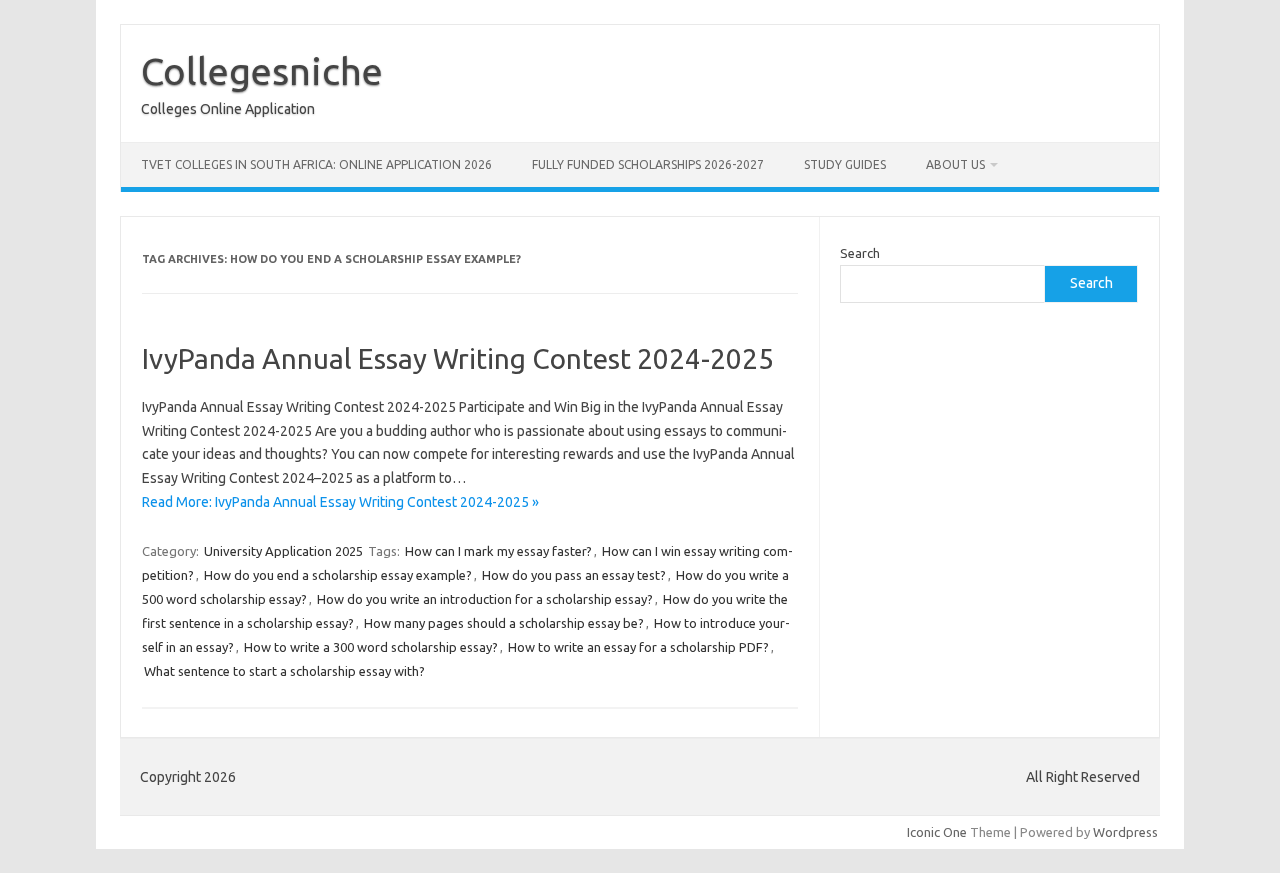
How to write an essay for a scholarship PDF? (638, 647)
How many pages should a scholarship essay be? (504, 623)
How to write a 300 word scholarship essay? (371, 647)
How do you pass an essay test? (574, 575)
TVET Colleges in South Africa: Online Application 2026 (316, 164)
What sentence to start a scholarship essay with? (284, 671)
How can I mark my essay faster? (498, 551)
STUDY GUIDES (845, 164)
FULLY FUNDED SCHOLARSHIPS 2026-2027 (648, 164)
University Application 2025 (283, 551)
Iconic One (937, 832)
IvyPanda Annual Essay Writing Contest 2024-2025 (458, 358)
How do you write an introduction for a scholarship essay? (485, 599)
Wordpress (1125, 832)
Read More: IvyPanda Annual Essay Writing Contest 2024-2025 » (340, 502)
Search (860, 253)
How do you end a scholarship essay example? (338, 575)
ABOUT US (955, 164)
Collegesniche (262, 71)
